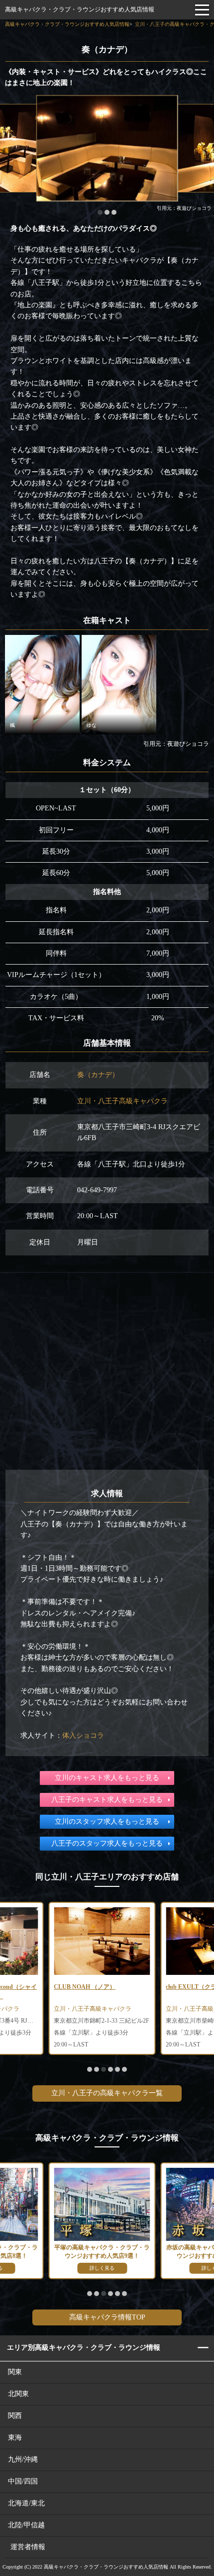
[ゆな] (119, 684)
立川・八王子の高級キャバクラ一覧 (107, 2093)
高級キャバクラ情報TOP (107, 2317)
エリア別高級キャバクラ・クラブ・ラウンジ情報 (84, 2348)
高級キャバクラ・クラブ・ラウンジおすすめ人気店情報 (80, 9)
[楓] (42, 684)
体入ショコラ (83, 1735)
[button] (90, 2069)
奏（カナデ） (98, 1075)
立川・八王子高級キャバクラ (122, 1101)
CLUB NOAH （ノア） (85, 1987)
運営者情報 (28, 2547)
